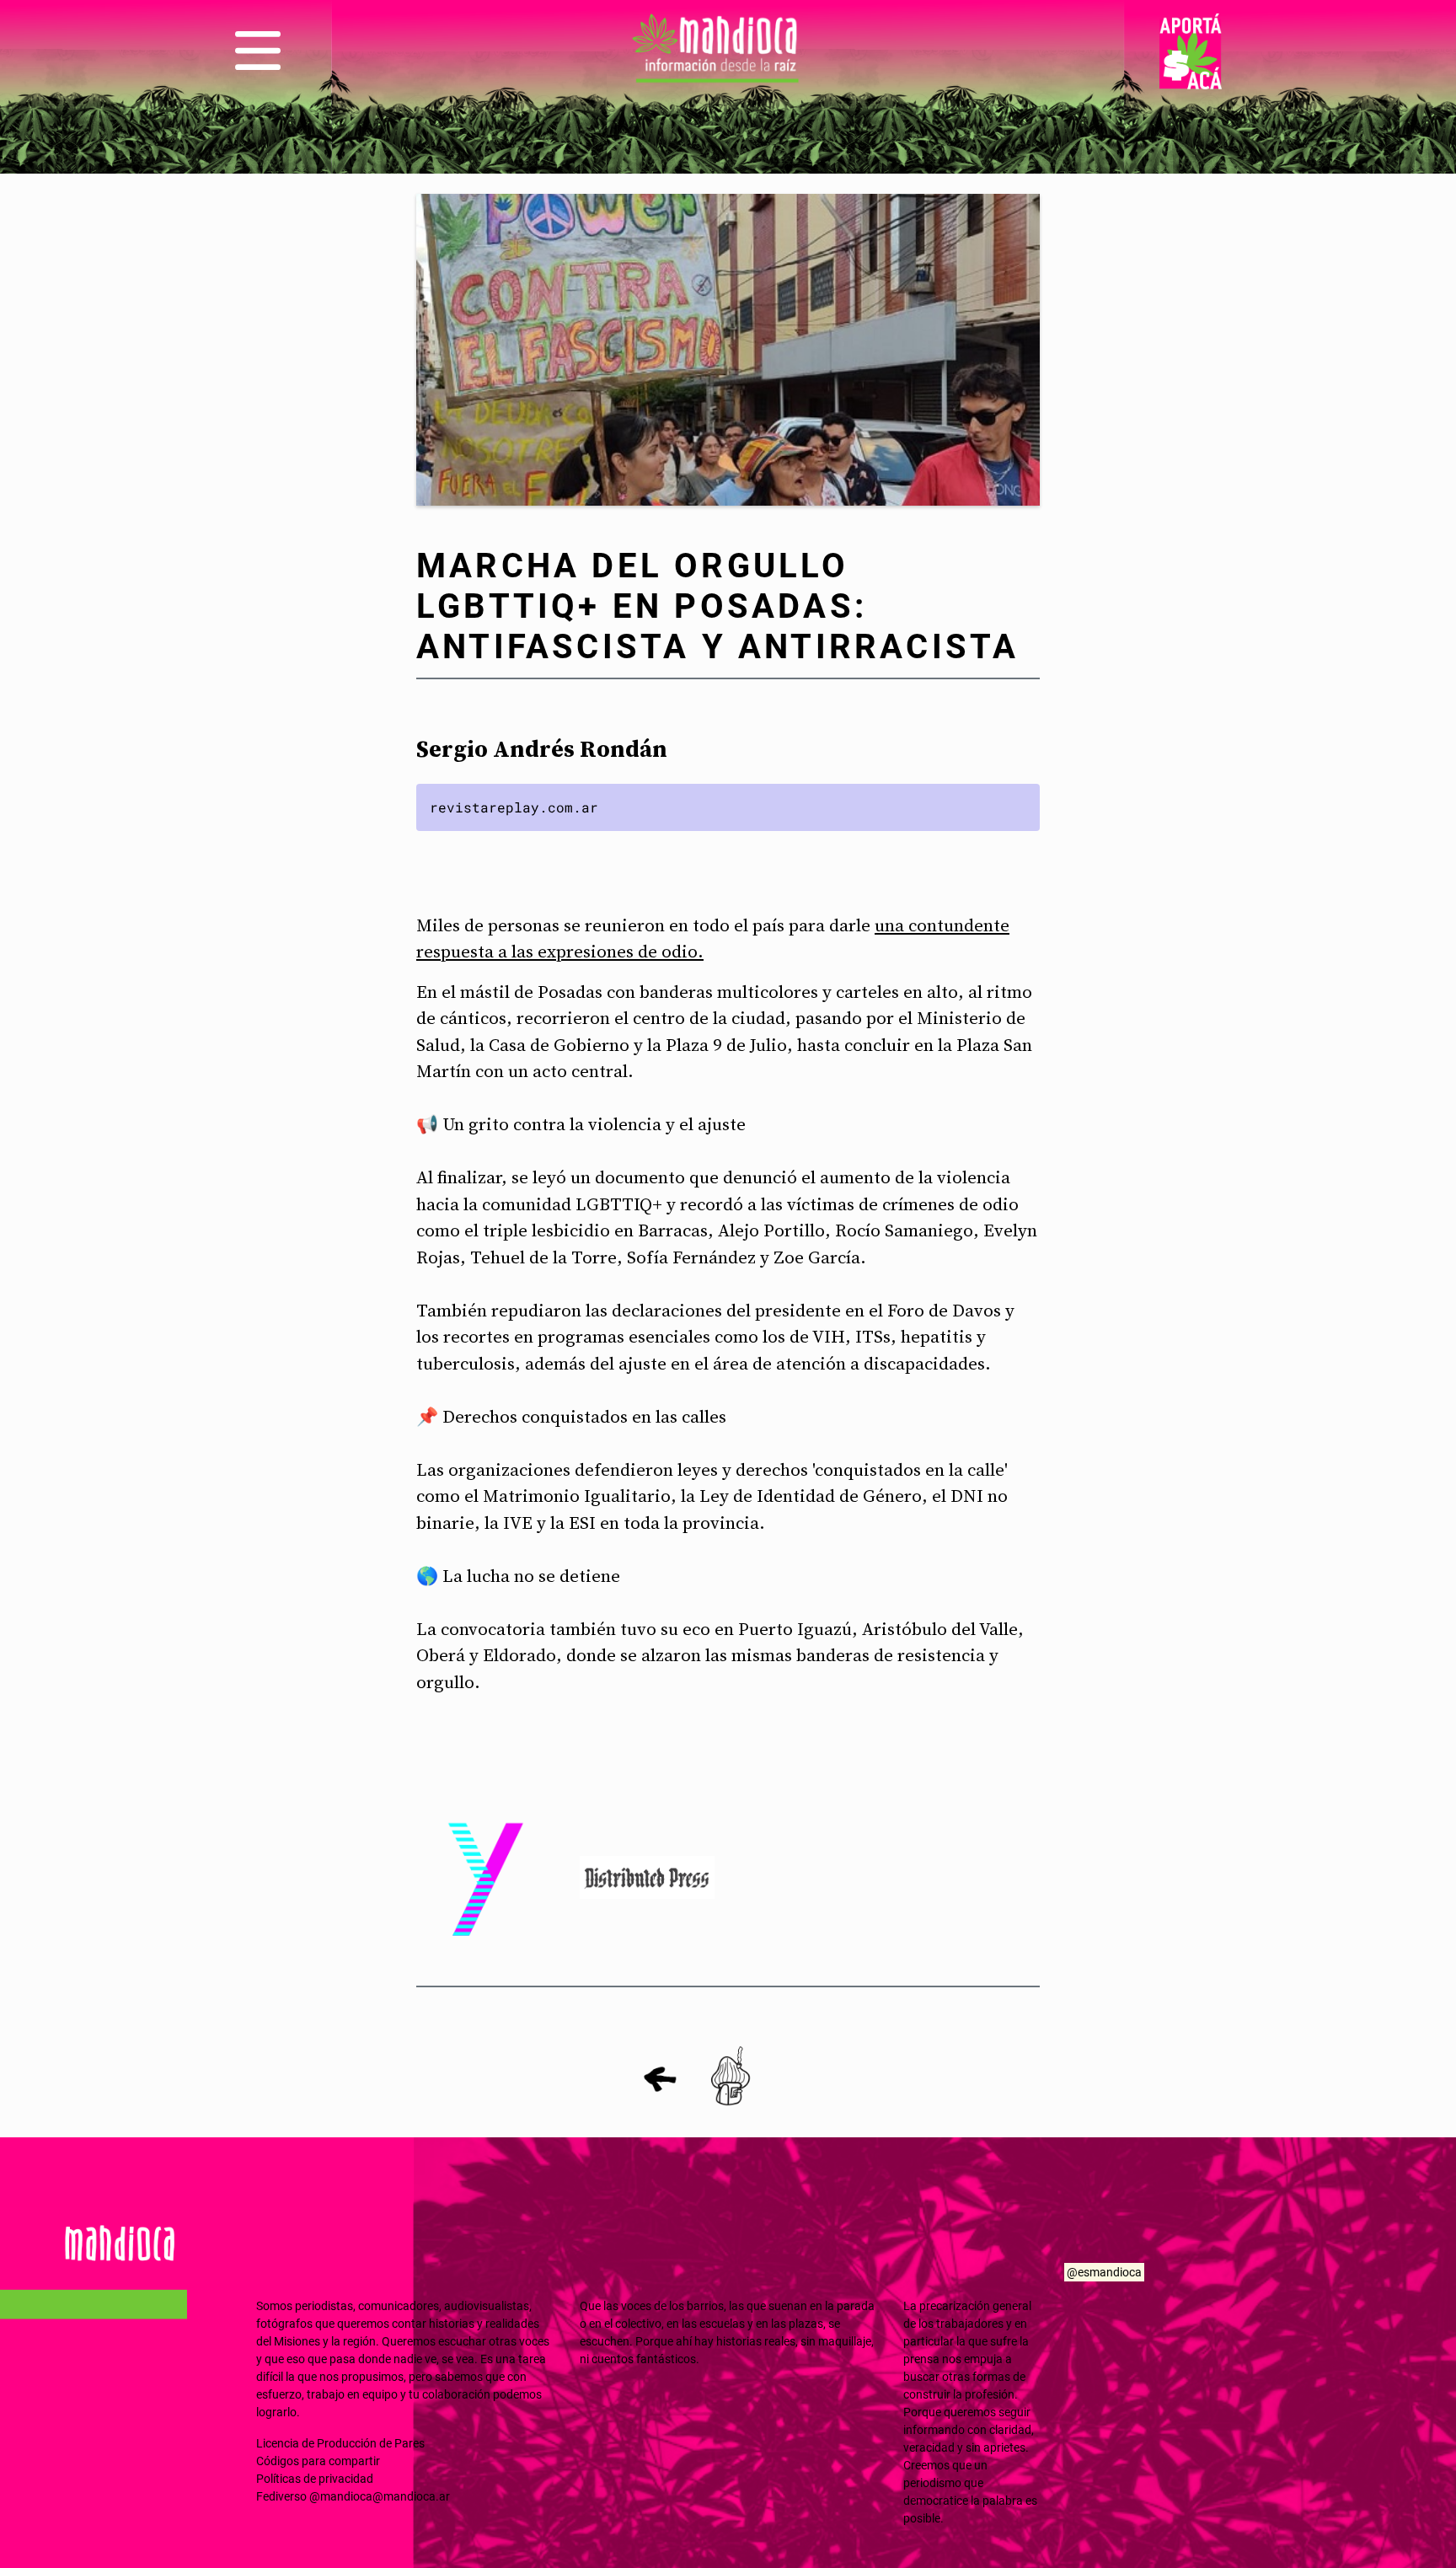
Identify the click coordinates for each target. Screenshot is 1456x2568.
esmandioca (1110, 2272)
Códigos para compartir (318, 2461)
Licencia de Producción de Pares (340, 2443)
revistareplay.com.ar (514, 807)
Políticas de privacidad (315, 2479)
